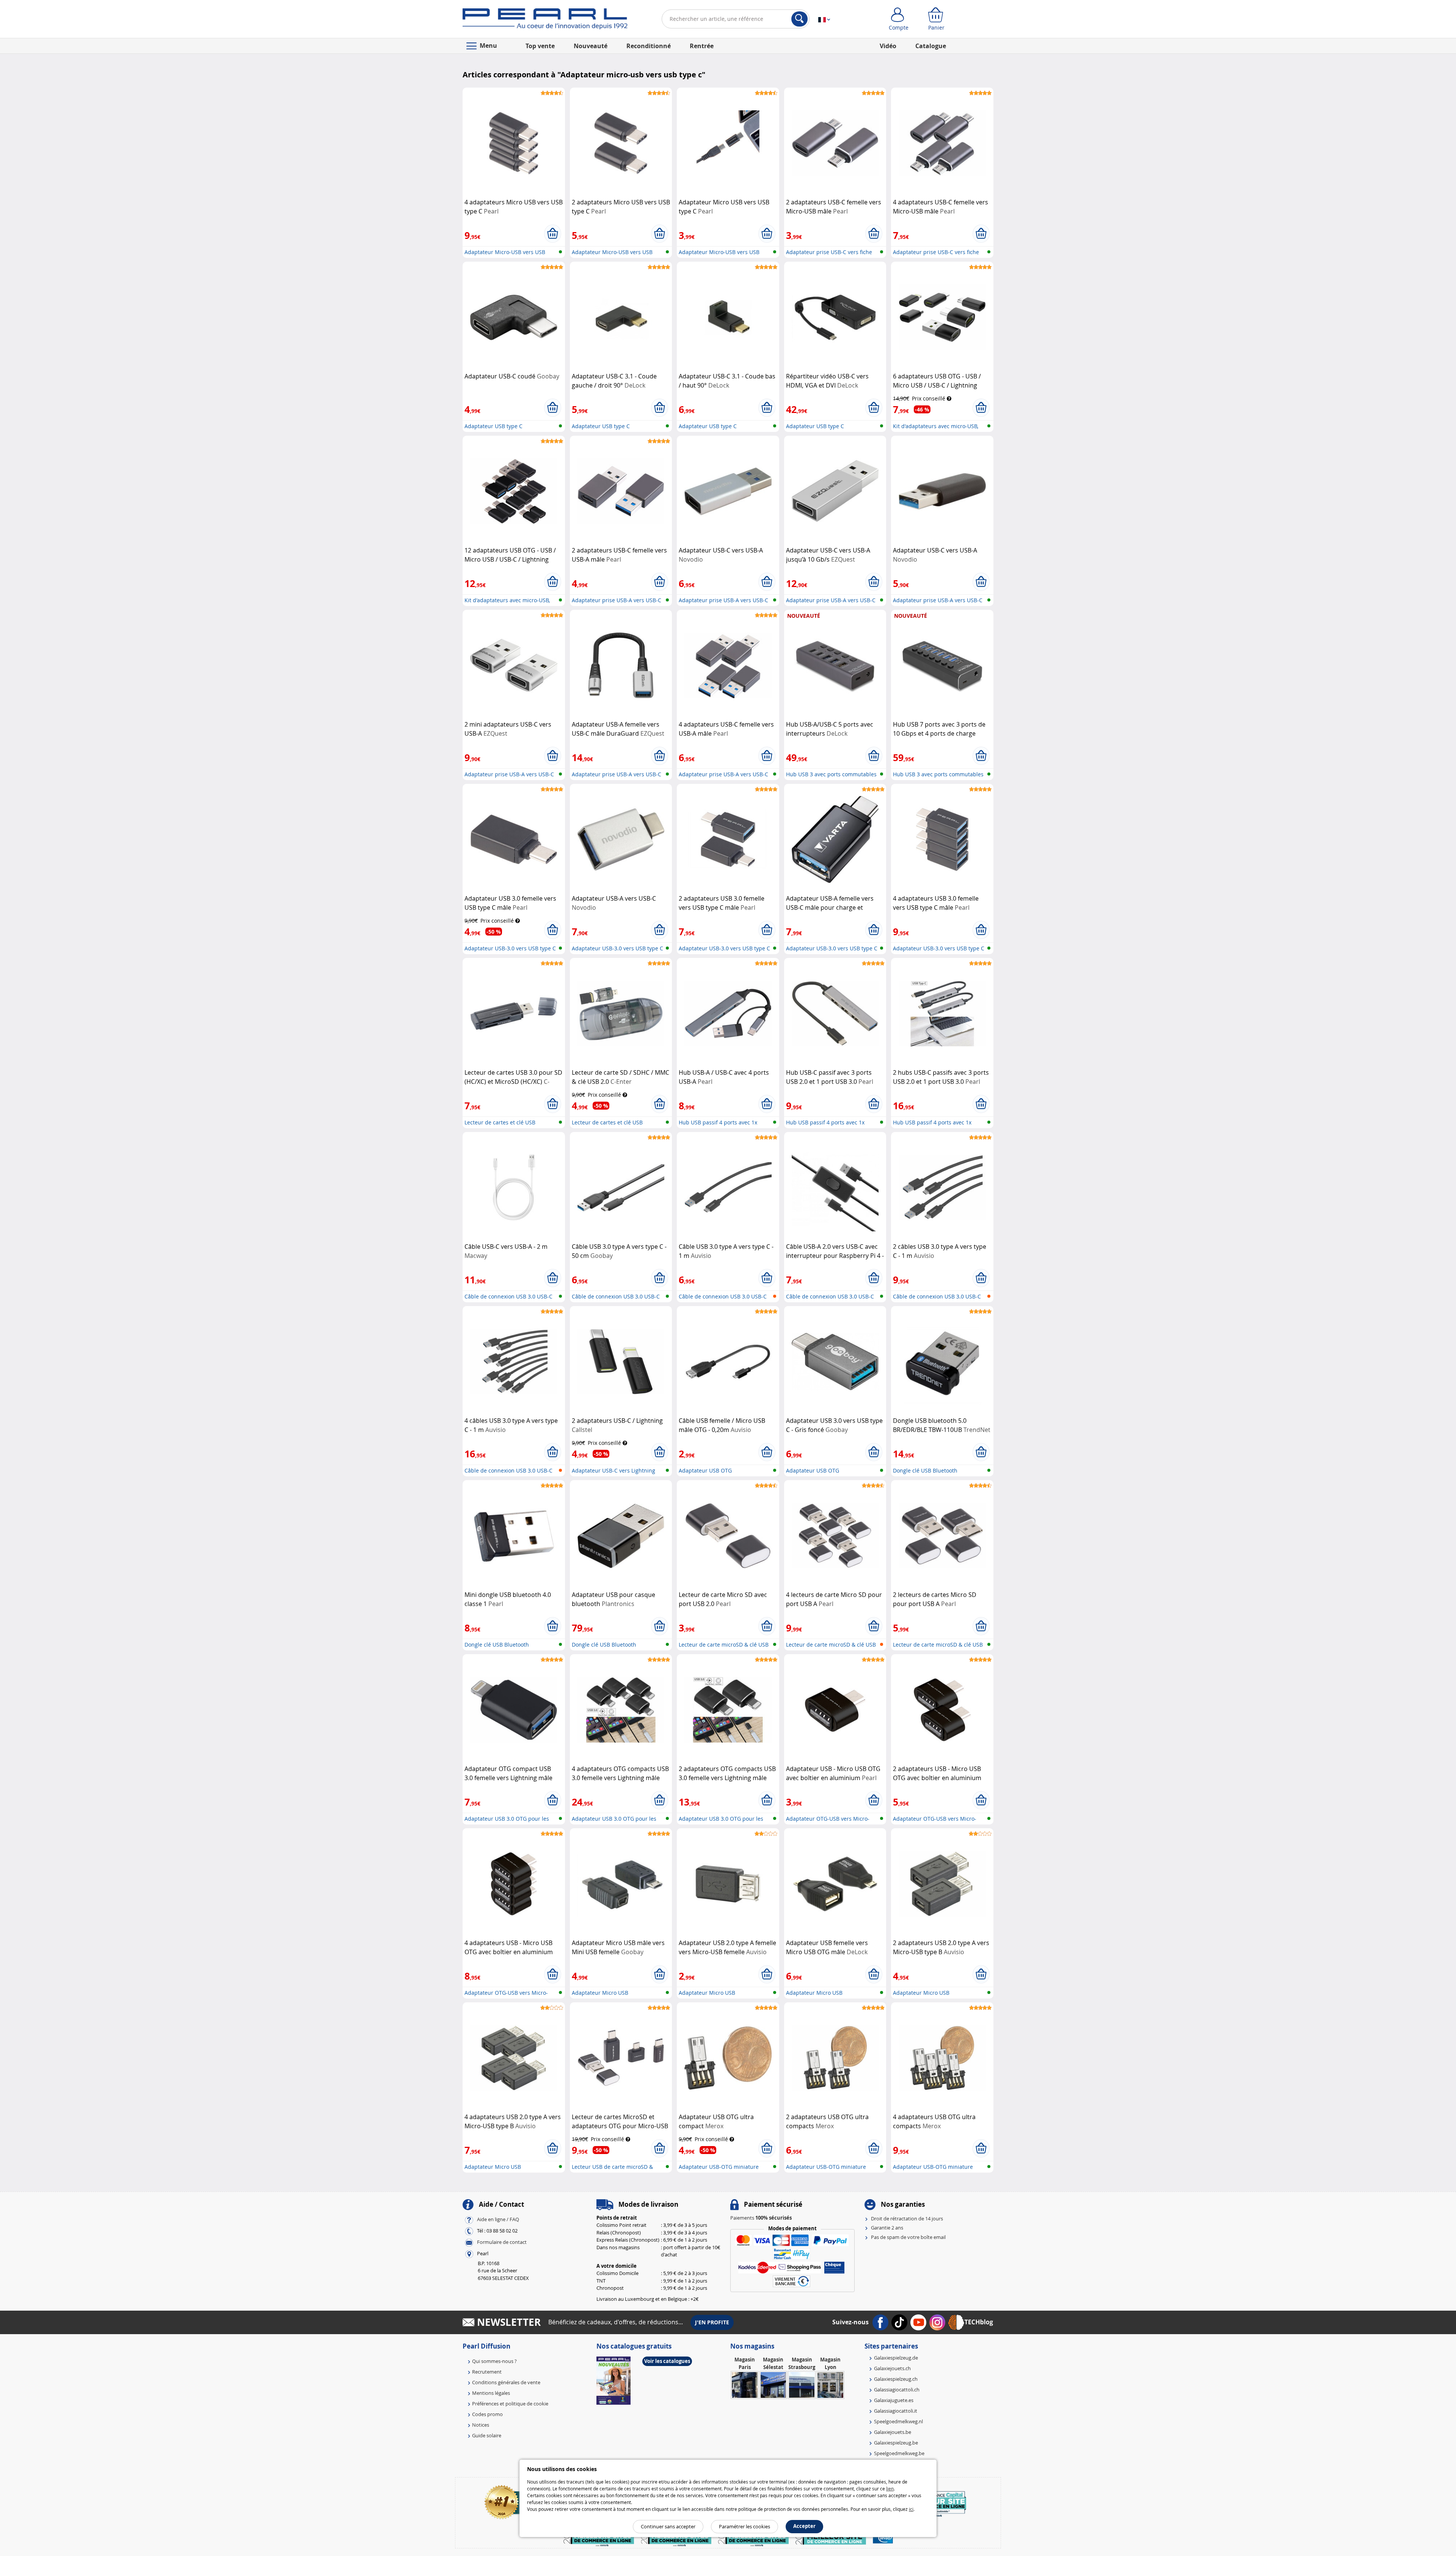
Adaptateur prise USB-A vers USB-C (617, 600)
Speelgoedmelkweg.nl (898, 2421)
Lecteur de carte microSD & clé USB (724, 1645)
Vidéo (888, 46)
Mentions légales (491, 2393)
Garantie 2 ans (887, 2228)
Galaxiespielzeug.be (896, 2443)
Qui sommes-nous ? (494, 2361)
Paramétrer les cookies (744, 2526)
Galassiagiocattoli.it (896, 2411)
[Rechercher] (799, 19)
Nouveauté (591, 46)
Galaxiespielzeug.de (896, 2358)
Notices (481, 2425)
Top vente (540, 46)
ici (911, 2509)
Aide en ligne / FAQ (498, 2219)
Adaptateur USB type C (493, 426)
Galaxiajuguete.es (894, 2400)
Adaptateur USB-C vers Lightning (613, 1470)
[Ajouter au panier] (553, 234)
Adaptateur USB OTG (705, 1470)
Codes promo (487, 2414)
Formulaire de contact (502, 2242)
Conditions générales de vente (506, 2382)
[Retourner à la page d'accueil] (545, 20)
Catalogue (931, 46)
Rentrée (702, 46)
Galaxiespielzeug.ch (896, 2379)
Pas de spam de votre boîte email (908, 2237)
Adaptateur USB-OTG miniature (719, 2167)
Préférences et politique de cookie (510, 2404)
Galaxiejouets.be (893, 2432)
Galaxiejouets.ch (892, 2368)
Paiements (761, 2218)
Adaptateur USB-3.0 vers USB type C (510, 948)
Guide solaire (487, 2435)
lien (890, 2488)
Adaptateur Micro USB (600, 1993)
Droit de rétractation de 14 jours (907, 2218)
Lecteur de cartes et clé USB (500, 1122)
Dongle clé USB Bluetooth (925, 1470)
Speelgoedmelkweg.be (899, 2453)
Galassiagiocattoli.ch (897, 2390)
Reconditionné (649, 46)
